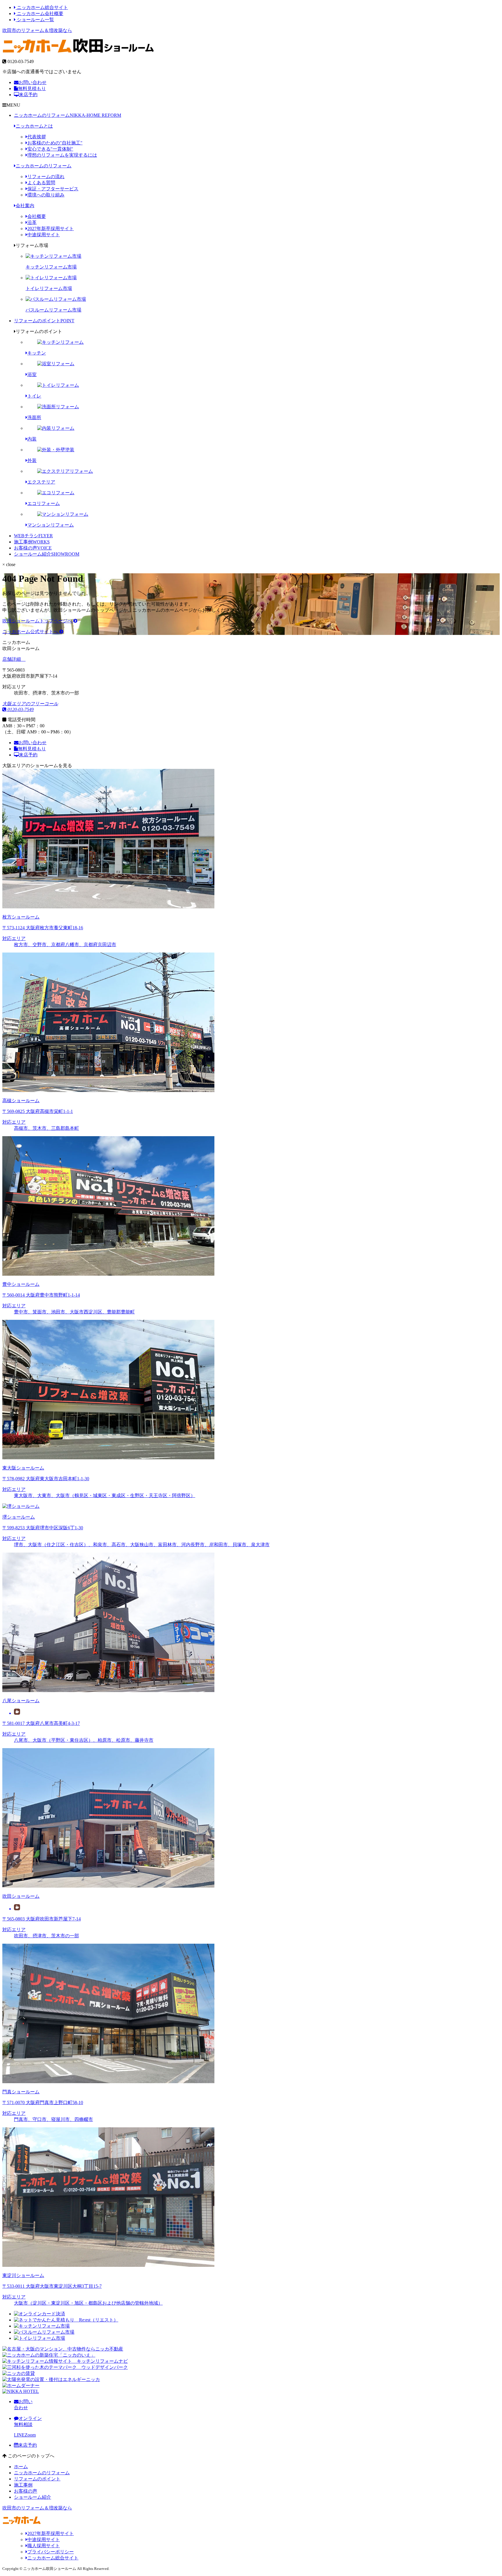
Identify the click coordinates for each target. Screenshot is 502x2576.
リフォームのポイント (44, 321)
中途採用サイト (44, 235)
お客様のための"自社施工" (55, 143)
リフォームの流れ (46, 177)
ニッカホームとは (34, 126)
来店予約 (28, 95)
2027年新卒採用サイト (51, 229)
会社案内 (25, 206)
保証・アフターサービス (53, 189)
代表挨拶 (37, 137)
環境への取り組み (46, 195)
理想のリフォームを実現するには (62, 155)
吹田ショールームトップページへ (38, 621)
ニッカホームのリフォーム (68, 115)
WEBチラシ (33, 536)
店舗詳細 (12, 659)
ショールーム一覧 (35, 20)
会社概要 (37, 216)
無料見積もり (32, 88)
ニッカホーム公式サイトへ (31, 632)
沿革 (32, 222)
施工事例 (32, 542)
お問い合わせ (33, 82)
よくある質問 (41, 183)
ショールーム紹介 (47, 554)
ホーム (21, 2467)
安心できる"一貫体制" (50, 149)
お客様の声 (33, 548)
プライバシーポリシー (51, 2552)
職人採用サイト (44, 2546)
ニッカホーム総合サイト (42, 7)
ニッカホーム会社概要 (40, 14)
